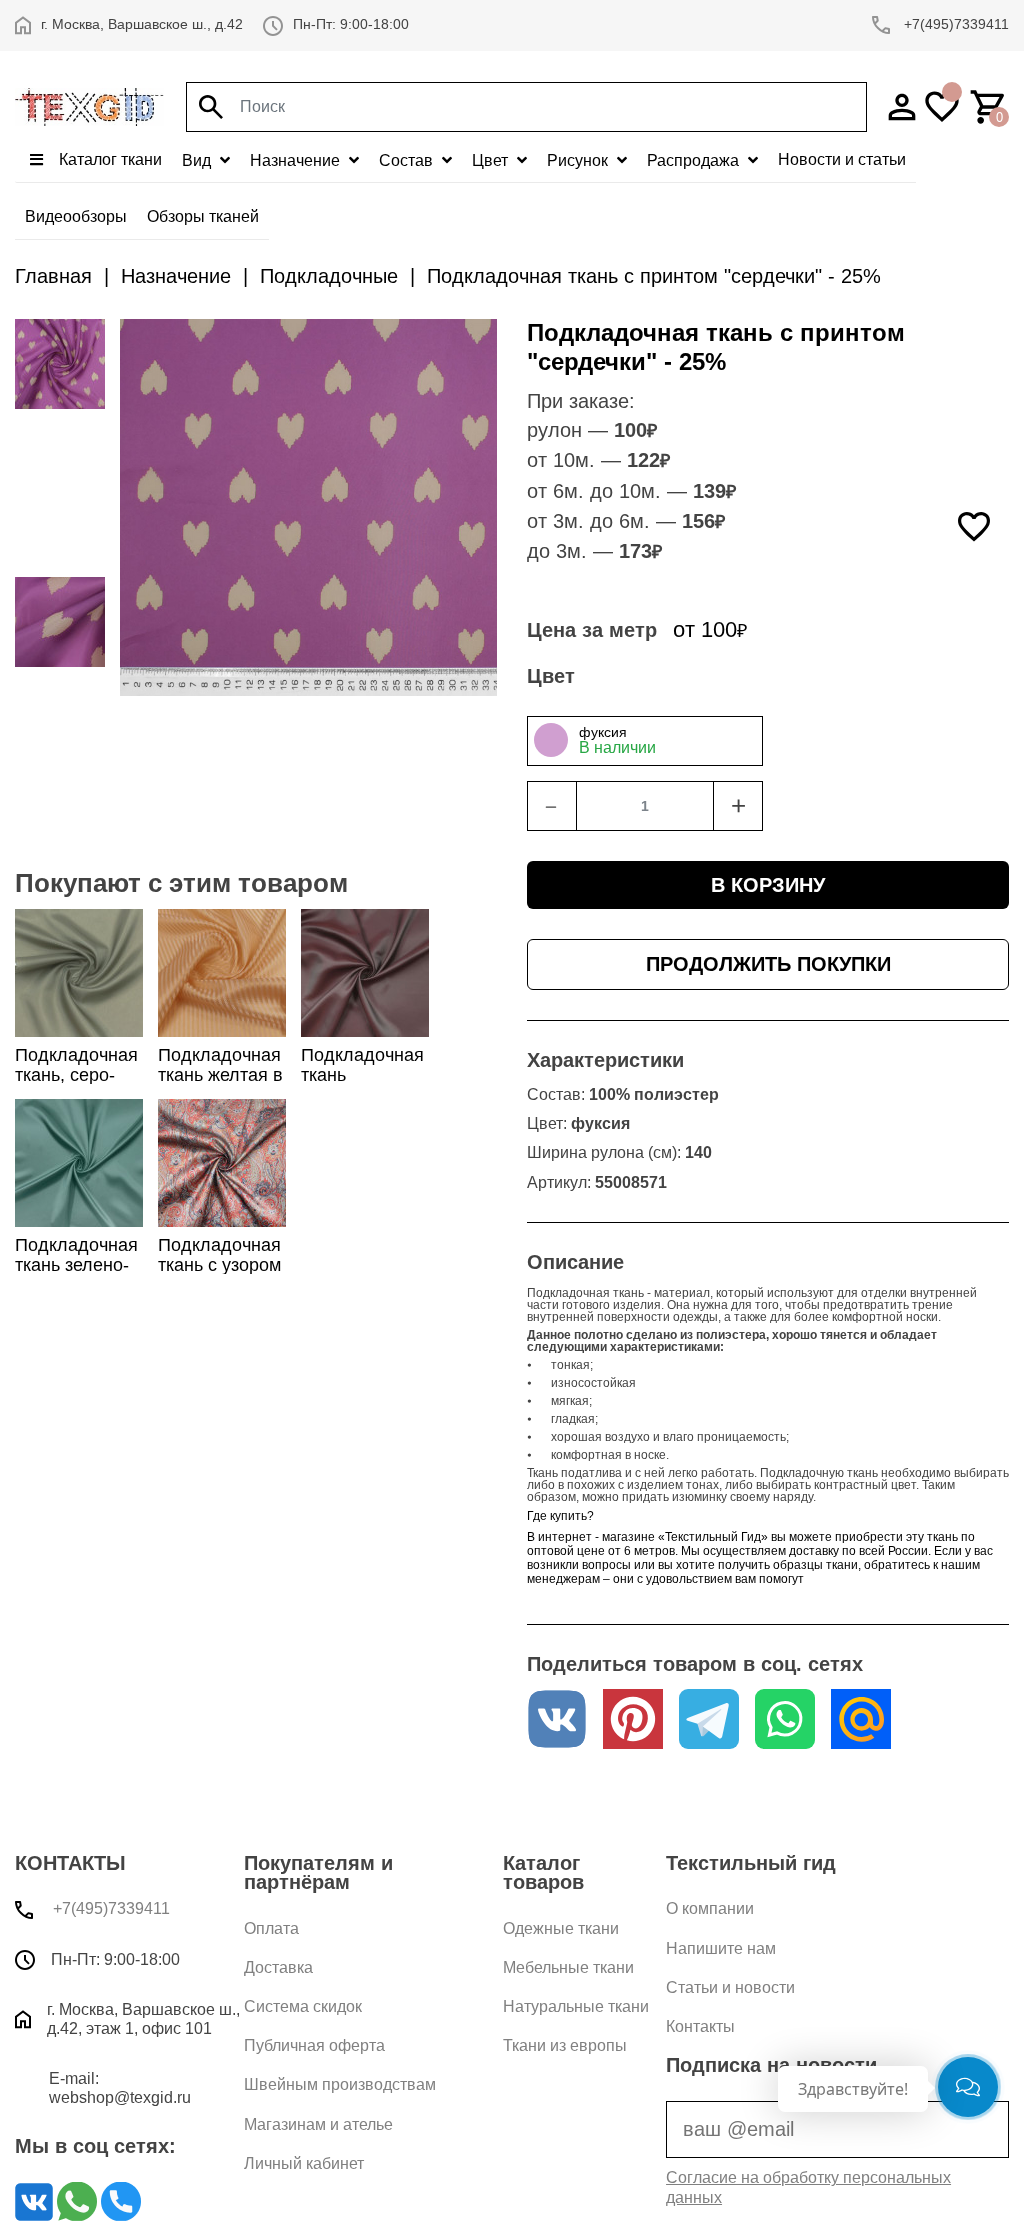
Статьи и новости (730, 1987)
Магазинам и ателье (318, 2124)
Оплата (271, 1928)
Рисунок (579, 160)
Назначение (297, 160)
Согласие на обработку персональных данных (808, 2187)
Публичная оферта (314, 2045)
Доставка (278, 1967)
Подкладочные (329, 276)
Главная (53, 276)
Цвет (492, 160)
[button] (768, 741)
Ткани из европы (565, 2045)
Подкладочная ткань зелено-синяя (76, 1264)
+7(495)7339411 (954, 24)
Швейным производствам (340, 2084)
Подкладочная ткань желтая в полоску (220, 1074)
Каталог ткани (108, 159)
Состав (408, 160)
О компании (710, 1908)
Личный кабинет (304, 2163)
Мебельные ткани (568, 1967)
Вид (198, 160)
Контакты (700, 2026)
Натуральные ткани (576, 2006)
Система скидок (303, 2006)
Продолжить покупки (768, 964)
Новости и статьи (842, 159)
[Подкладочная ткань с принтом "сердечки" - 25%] (60, 437)
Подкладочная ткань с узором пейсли (219, 1264)
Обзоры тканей (203, 216)
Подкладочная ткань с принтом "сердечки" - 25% (654, 276)
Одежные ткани (561, 1928)
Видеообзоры (76, 216)
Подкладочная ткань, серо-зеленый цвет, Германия (76, 1084)
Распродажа (695, 160)
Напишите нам (721, 1948)
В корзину (768, 885)
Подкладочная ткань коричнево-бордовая (362, 1084)
